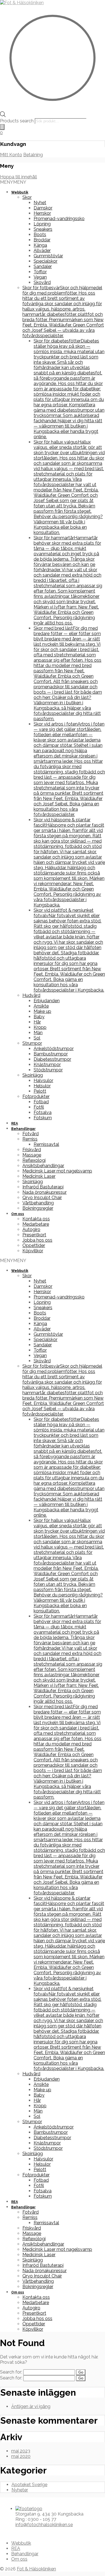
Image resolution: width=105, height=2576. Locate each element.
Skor (27, 197)
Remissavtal (46, 1144)
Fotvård (31, 1134)
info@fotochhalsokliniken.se (44, 2525)
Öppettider (34, 1245)
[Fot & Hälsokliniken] (22, 3)
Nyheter (20, 2490)
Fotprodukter (36, 1096)
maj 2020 (21, 2456)
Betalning (33, 155)
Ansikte (41, 1006)
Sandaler (43, 266)
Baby (39, 1017)
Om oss (18, 1214)
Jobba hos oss (37, 1240)
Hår (37, 1022)
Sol (37, 1038)
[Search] (2, 127)
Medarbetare (36, 1224)
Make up (42, 1011)
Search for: (11, 2372)
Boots (40, 235)
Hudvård (31, 995)
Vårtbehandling (38, 1203)
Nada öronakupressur (45, 1192)
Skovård (42, 282)
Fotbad (41, 1102)
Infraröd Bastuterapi (43, 1187)
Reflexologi (34, 1160)
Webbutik (20, 192)
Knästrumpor (47, 1065)
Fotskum (43, 1118)
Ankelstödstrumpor (54, 1049)
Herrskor (42, 213)
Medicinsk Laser (39, 1176)
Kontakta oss (36, 1219)
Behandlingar (23, 1129)
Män (38, 1033)
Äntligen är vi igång (31, 2406)
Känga (40, 245)
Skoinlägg (33, 1075)
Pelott (40, 1091)
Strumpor (32, 1043)
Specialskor (46, 261)
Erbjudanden (47, 1001)
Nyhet (40, 203)
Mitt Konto (11, 155)
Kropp (40, 1027)
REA (15, 1123)
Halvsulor (43, 1080)
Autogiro (31, 1229)
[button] (13, 182)
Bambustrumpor (51, 1054)
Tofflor (40, 272)
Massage (32, 1155)
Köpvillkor (33, 1251)
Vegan (40, 277)
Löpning (42, 224)
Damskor (43, 208)
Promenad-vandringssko (59, 219)
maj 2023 (21, 2451)
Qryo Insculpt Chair (42, 1198)
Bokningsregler (38, 1208)
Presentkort (34, 1235)
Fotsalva (43, 1112)
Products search (17, 121)
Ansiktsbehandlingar (43, 1166)
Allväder (42, 250)
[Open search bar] (3, 116)
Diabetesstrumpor (52, 1059)
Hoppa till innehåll (18, 177)
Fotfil (39, 1107)
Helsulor (42, 1086)
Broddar (42, 240)
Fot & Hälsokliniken (36, 2569)
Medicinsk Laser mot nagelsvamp (57, 1171)
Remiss (30, 1139)
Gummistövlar (48, 256)
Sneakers (43, 229)
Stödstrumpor (48, 1070)
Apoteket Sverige (29, 2485)
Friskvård (32, 1150)
